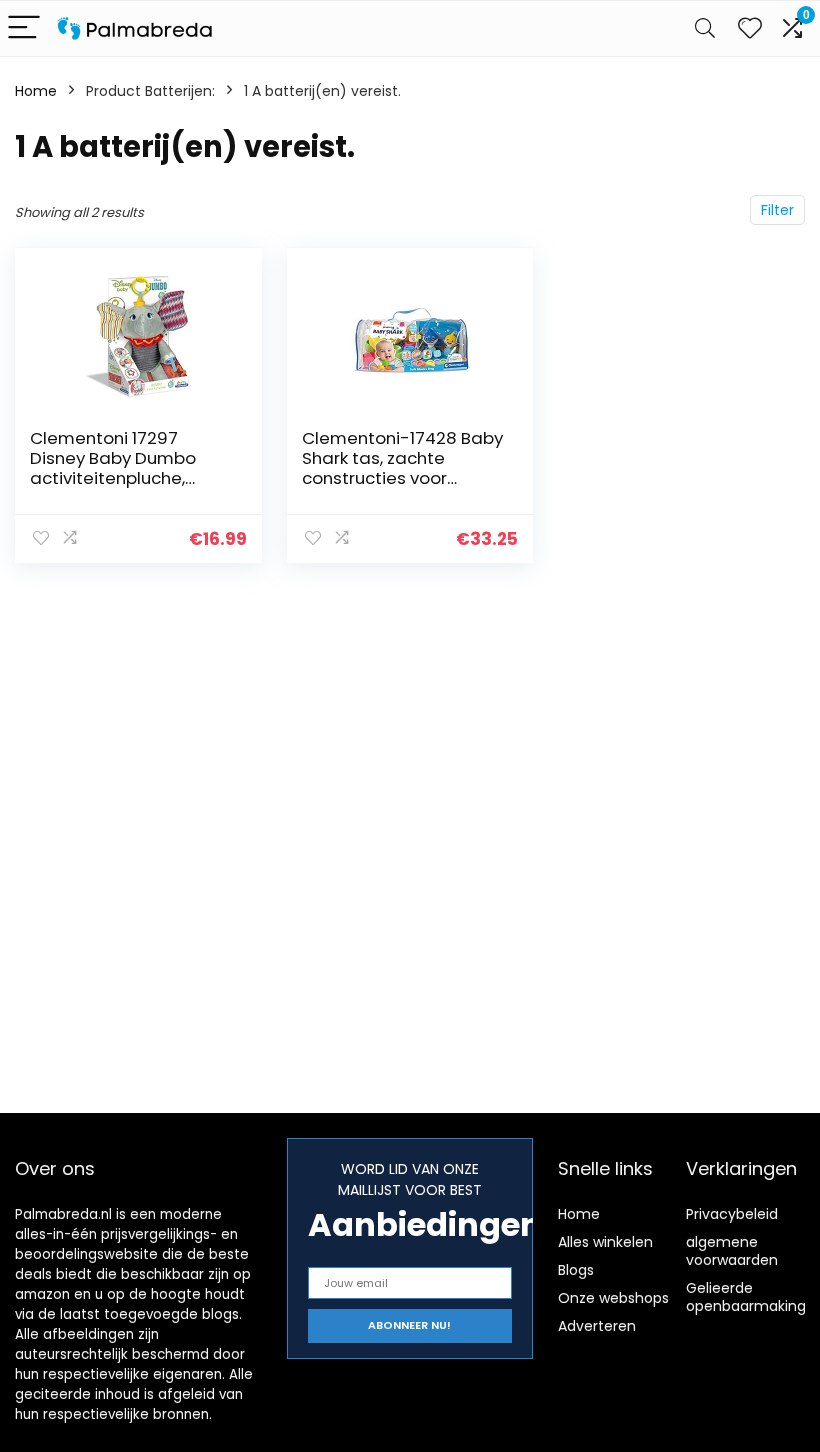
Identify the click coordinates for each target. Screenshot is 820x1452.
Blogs (576, 1270)
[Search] (705, 28)
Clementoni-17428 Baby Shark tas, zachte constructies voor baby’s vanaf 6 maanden (402, 478)
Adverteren (597, 1326)
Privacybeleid (732, 1214)
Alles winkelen (605, 1242)
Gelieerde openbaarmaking (746, 1297)
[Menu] (24, 28)
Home (36, 91)
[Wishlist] (750, 28)
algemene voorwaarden (732, 1251)
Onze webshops (613, 1298)
